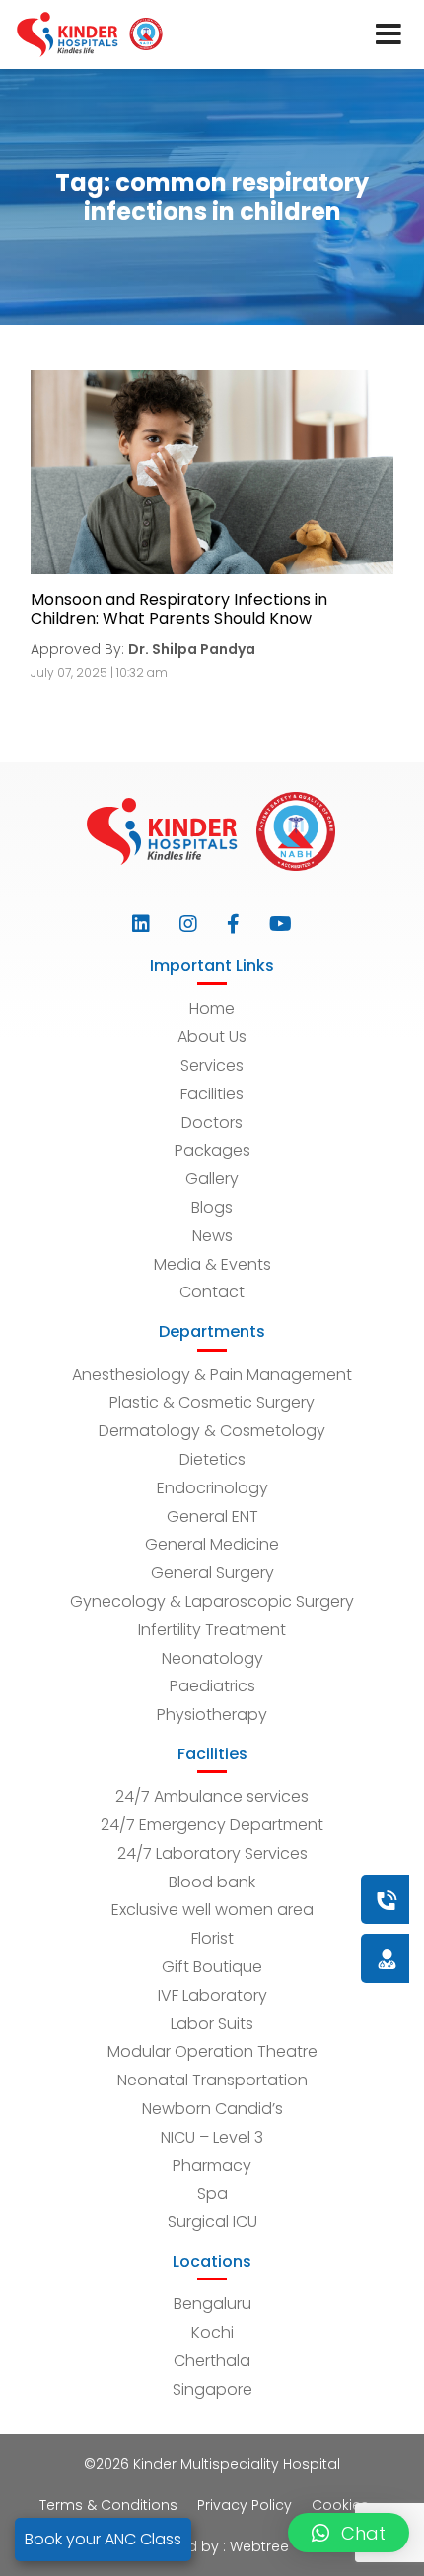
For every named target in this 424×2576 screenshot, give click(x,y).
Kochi (212, 2332)
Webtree (259, 2546)
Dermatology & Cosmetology (212, 1431)
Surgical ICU (212, 2222)
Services (212, 1065)
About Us (212, 1037)
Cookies (340, 2505)
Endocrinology (212, 1488)
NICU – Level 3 (212, 2137)
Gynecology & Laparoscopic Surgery (212, 1601)
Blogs (212, 1207)
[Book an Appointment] (267, 1899)
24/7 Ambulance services (212, 1796)
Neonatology (212, 1658)
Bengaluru (212, 2304)
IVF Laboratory (212, 1995)
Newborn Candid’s (212, 2109)
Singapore (212, 2389)
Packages (212, 1150)
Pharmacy (212, 2166)
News (212, 1236)
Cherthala (212, 2361)
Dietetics (212, 1459)
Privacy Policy (245, 2505)
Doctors (212, 1123)
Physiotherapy (212, 1715)
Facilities (212, 1094)
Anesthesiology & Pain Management (212, 1375)
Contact (212, 1292)
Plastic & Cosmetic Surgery (212, 1402)
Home (212, 1008)
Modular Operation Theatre (212, 2051)
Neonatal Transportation (212, 2080)
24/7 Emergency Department (212, 1825)
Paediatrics (212, 1686)
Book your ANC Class (103, 2539)
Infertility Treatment (212, 1630)
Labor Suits (212, 2024)
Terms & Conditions (108, 2505)
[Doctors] (320, 1958)
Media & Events (212, 1264)
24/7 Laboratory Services (212, 1853)
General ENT (212, 1517)
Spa (212, 2193)
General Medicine (212, 1544)
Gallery (212, 1179)
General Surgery (212, 1573)
